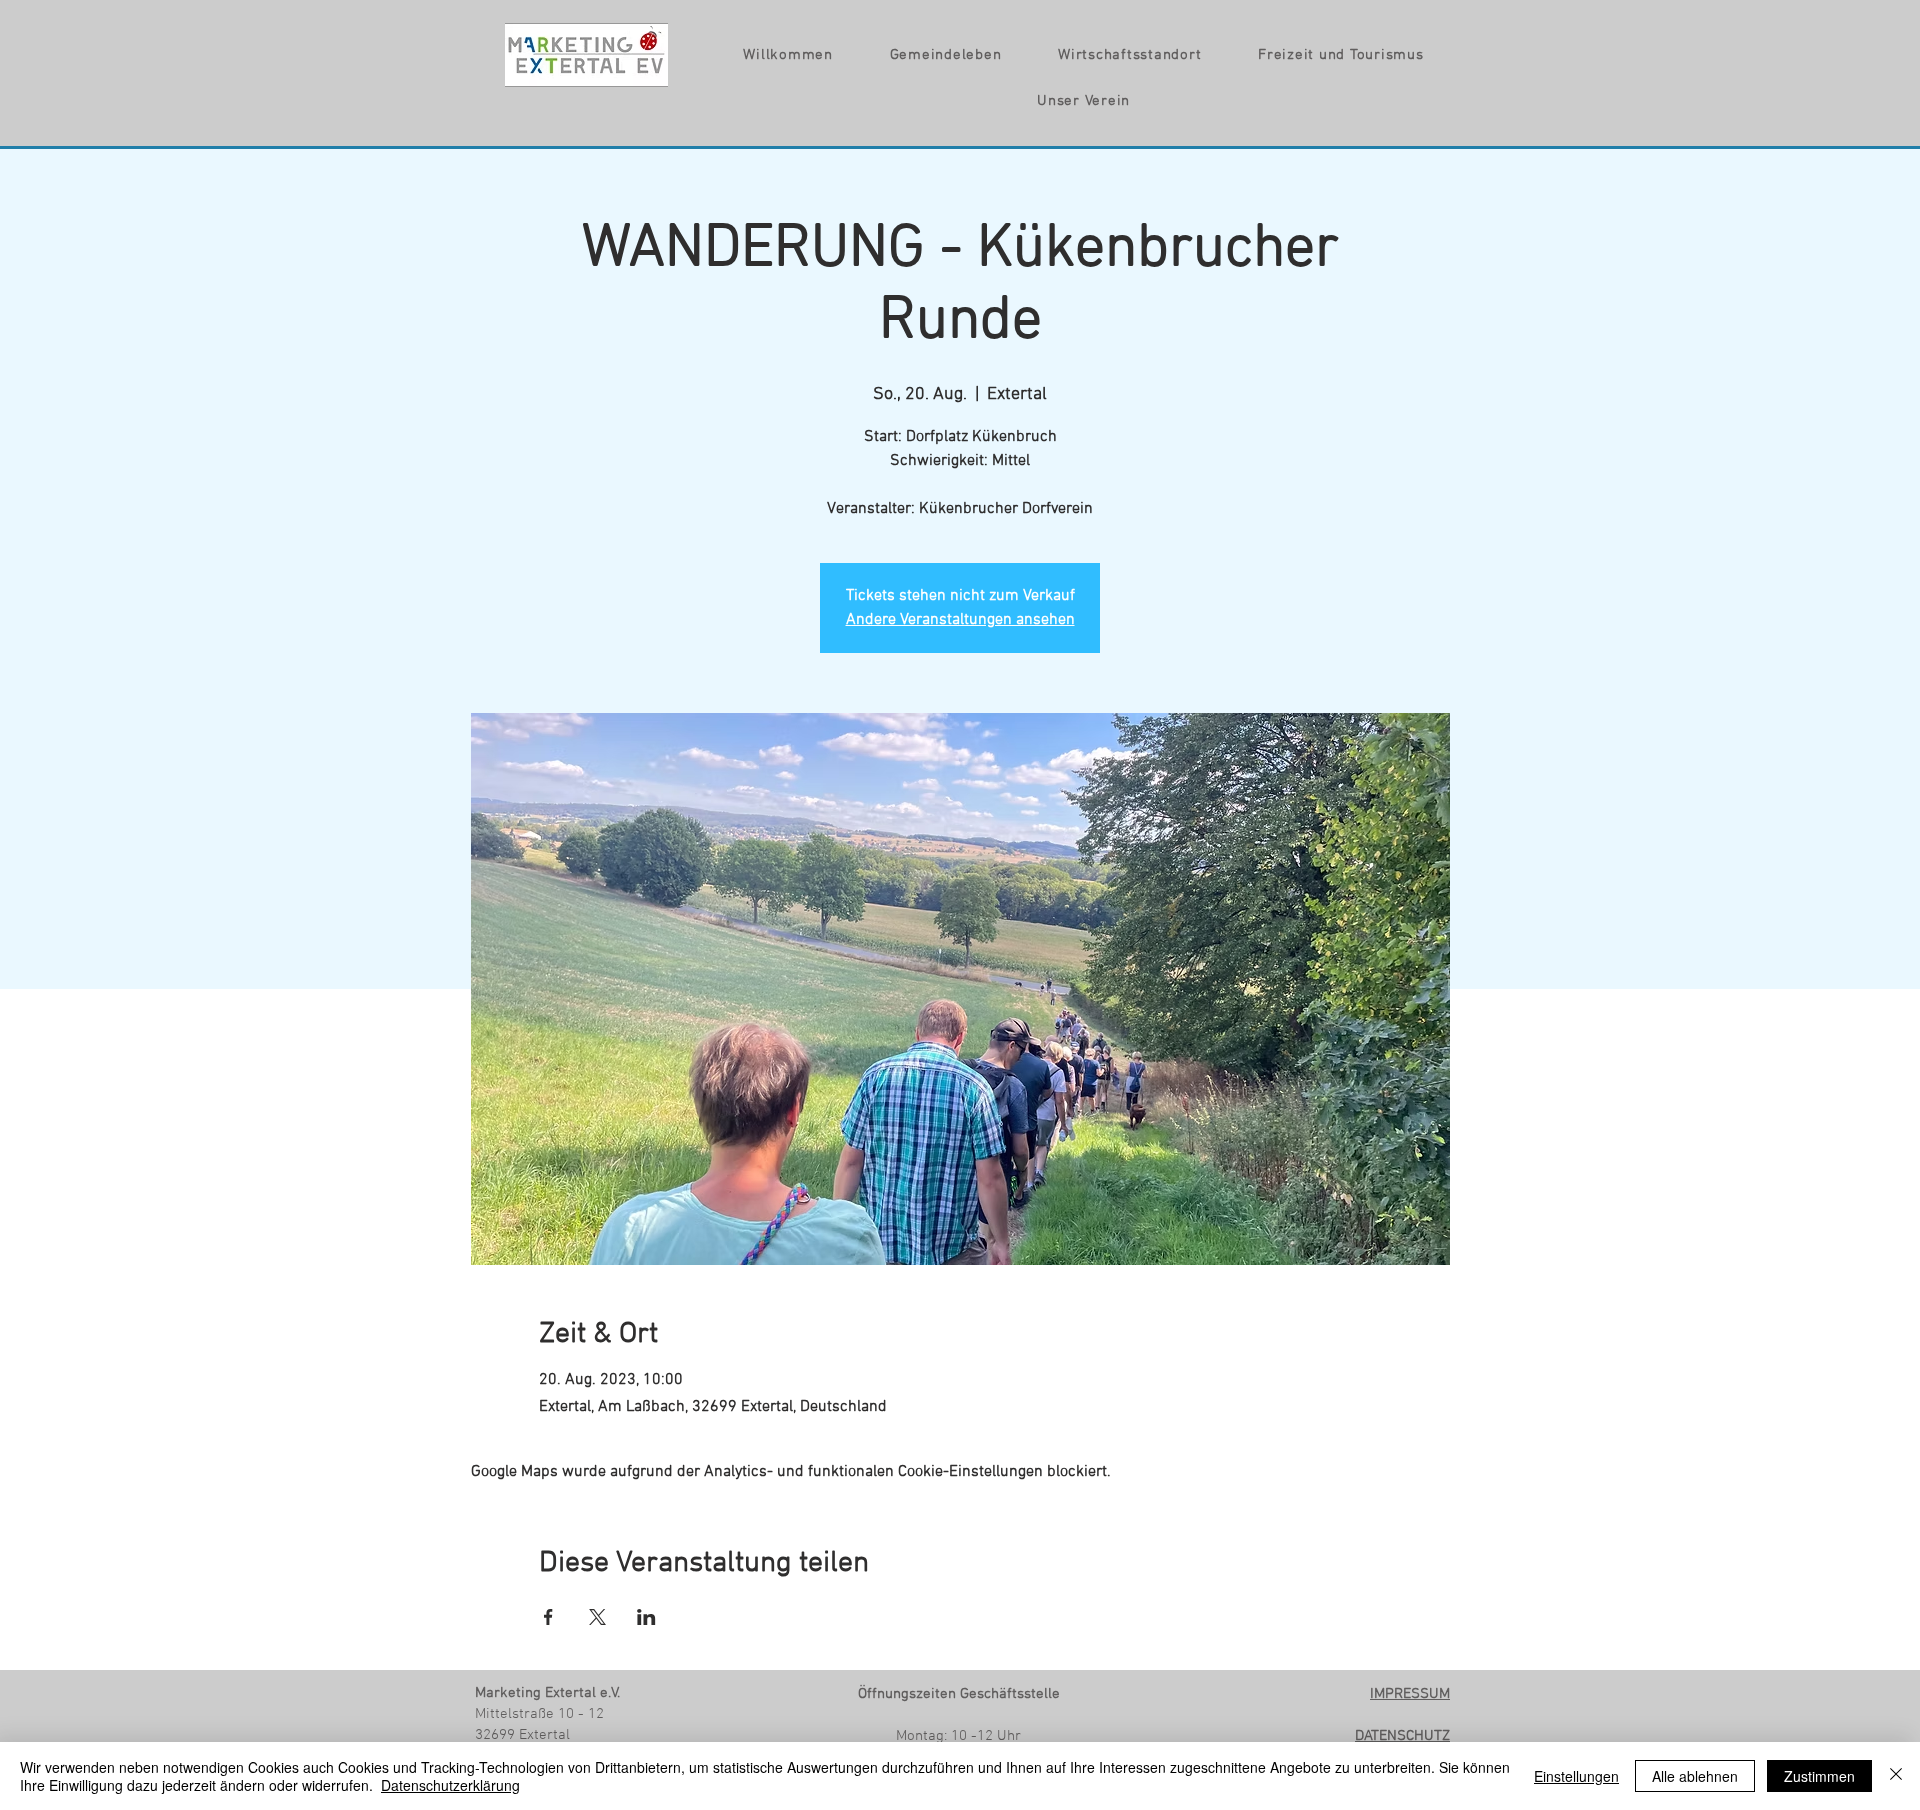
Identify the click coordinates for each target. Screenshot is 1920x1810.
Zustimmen (1819, 1776)
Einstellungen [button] (1576, 1776)
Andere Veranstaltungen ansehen (960, 620)
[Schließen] (1896, 1776)
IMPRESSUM (1410, 1694)
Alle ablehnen (1695, 1776)
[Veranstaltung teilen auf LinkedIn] (646, 1617)
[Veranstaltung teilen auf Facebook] (548, 1617)
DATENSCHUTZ (1402, 1736)
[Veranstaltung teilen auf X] (597, 1617)
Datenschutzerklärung (450, 1785)
